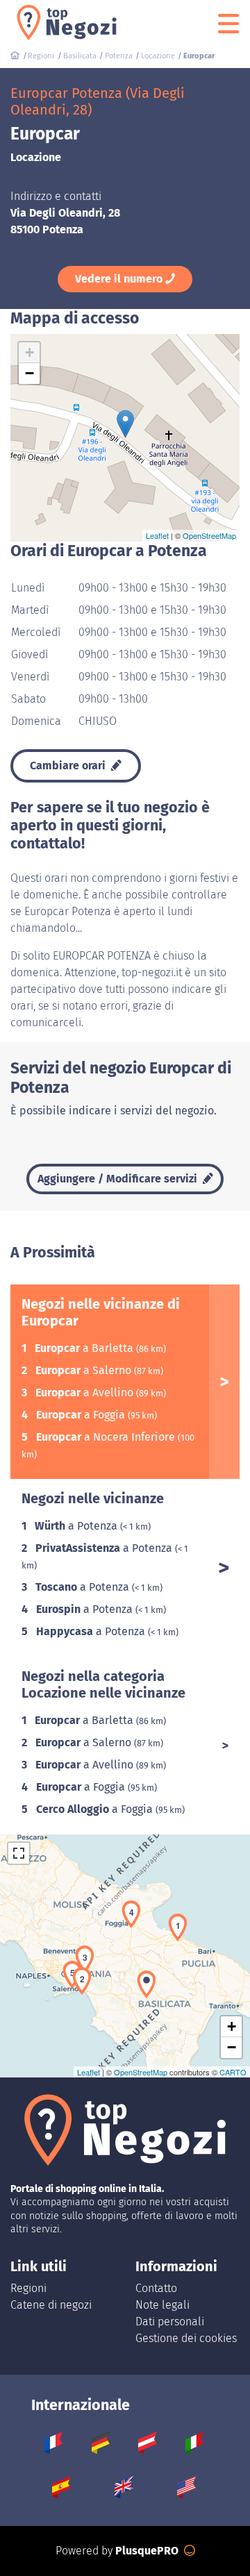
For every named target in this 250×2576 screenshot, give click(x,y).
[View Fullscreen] (19, 1853)
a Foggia (82, 1415)
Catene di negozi (51, 2305)
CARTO (233, 2072)
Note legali (162, 2305)
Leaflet (157, 535)
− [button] (30, 373)
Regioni (28, 2288)
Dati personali (170, 2322)
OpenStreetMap (209, 535)
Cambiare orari (69, 766)
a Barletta (85, 1348)
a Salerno (85, 1370)
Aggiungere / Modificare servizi (119, 1179)
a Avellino (86, 1392)
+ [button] (30, 352)
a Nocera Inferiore (107, 1437)
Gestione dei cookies (186, 2338)
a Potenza (77, 1526)
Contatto (156, 2288)
